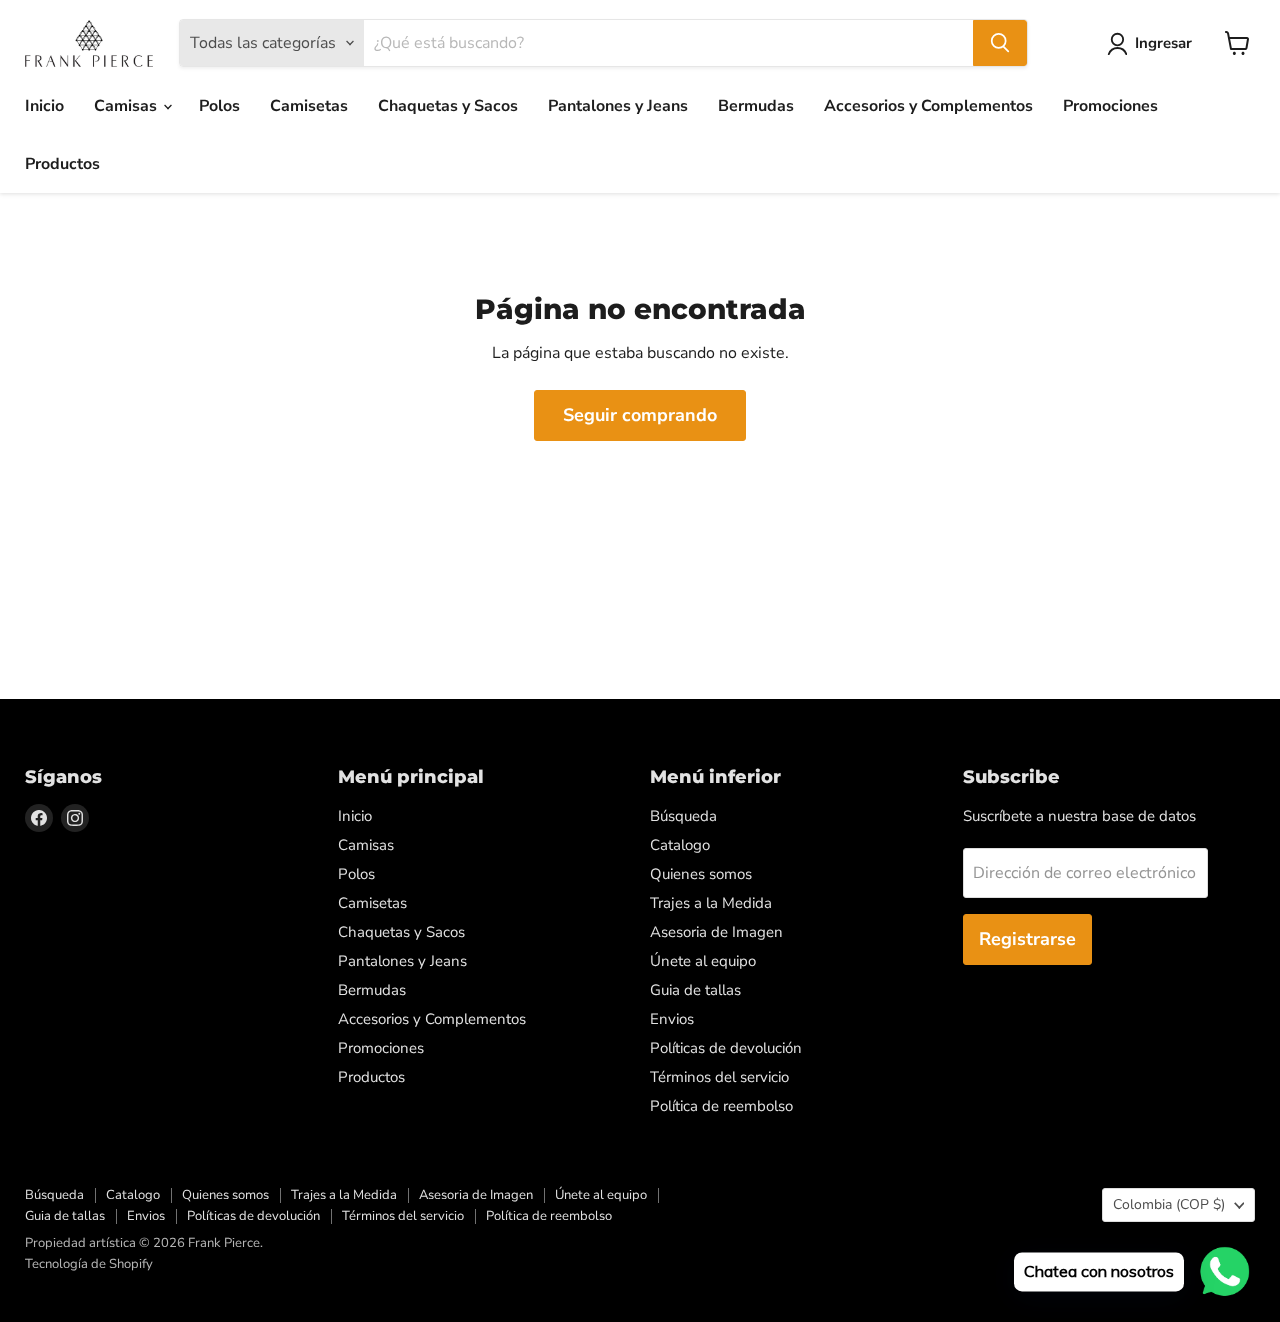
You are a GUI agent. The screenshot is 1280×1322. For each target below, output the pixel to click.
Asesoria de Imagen (716, 932)
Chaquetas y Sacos (448, 106)
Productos (62, 164)
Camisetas (309, 106)
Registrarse (1027, 939)
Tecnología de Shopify (89, 1264)
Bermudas (756, 106)
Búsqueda (683, 816)
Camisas (127, 106)
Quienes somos (701, 874)
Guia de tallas (695, 990)
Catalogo (680, 845)
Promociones (1110, 106)
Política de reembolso (721, 1106)
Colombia (1169, 1204)
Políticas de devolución (726, 1048)
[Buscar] (1000, 43)
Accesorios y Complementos (928, 106)
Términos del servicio (719, 1077)
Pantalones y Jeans (618, 106)
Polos (219, 106)
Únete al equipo (703, 961)
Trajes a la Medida (711, 903)
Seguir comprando (640, 415)
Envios (672, 1019)
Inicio (44, 106)
